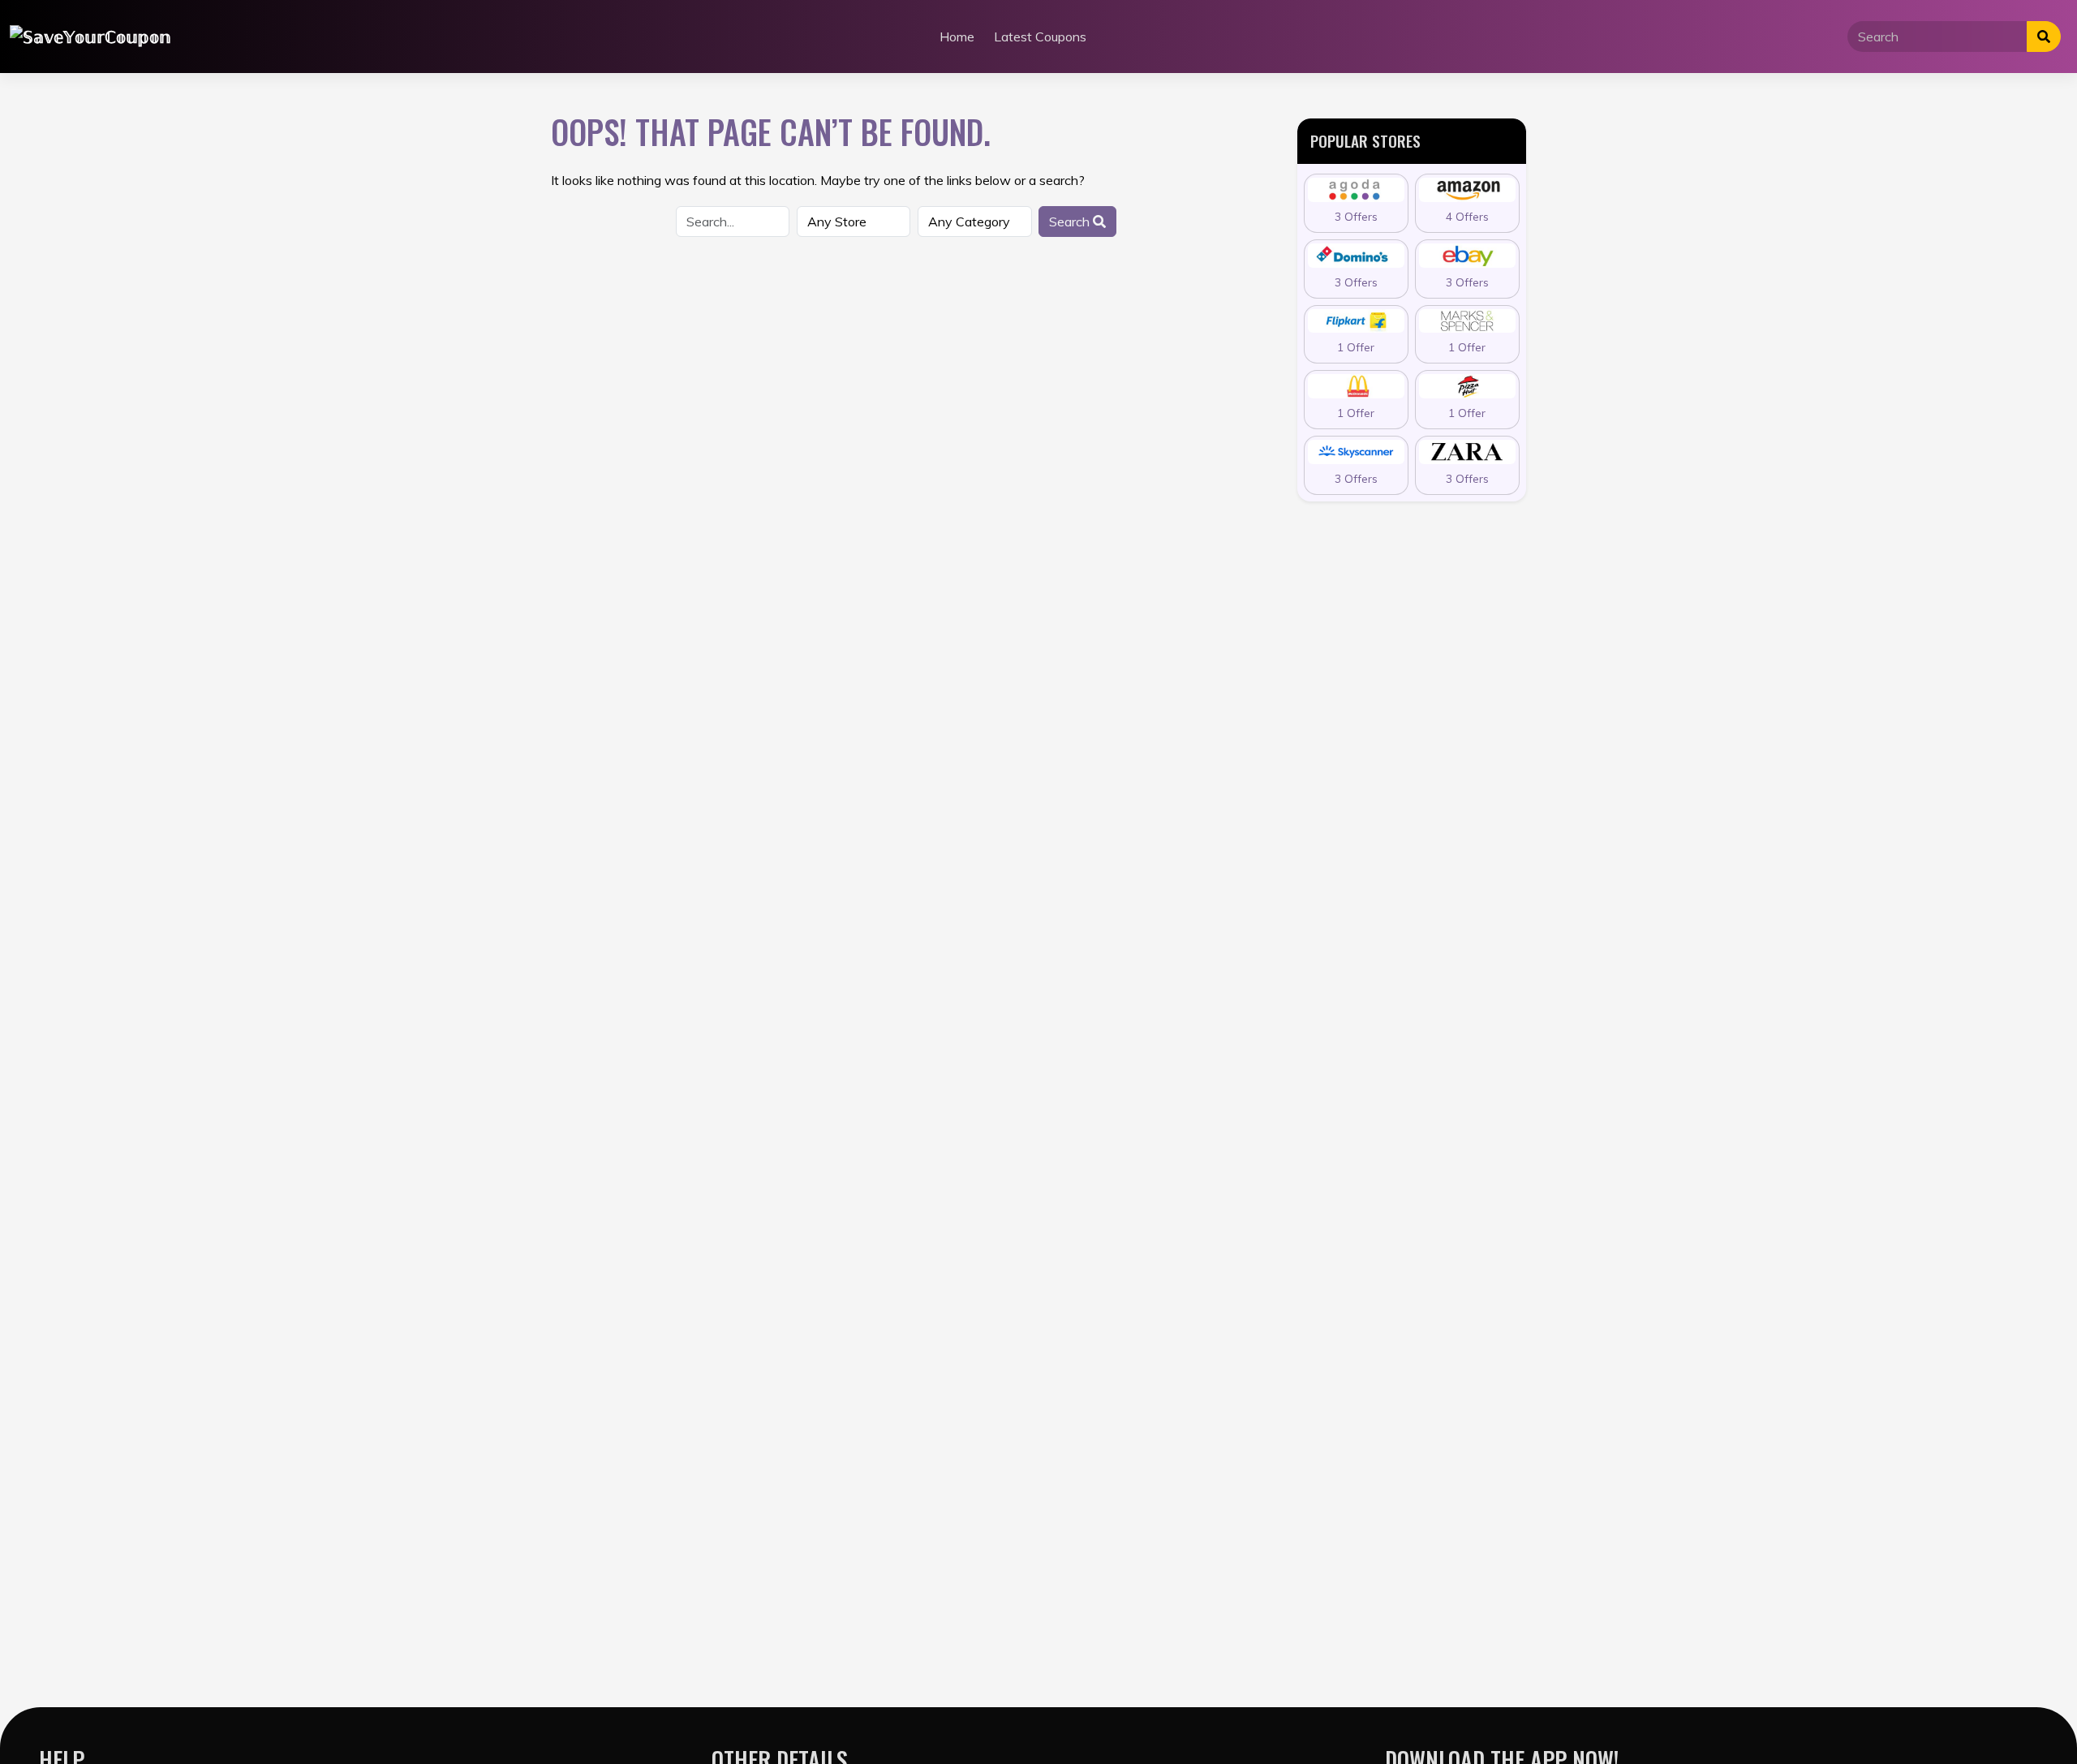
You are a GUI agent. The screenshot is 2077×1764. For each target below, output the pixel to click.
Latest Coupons (1040, 37)
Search (1071, 222)
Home (957, 37)
